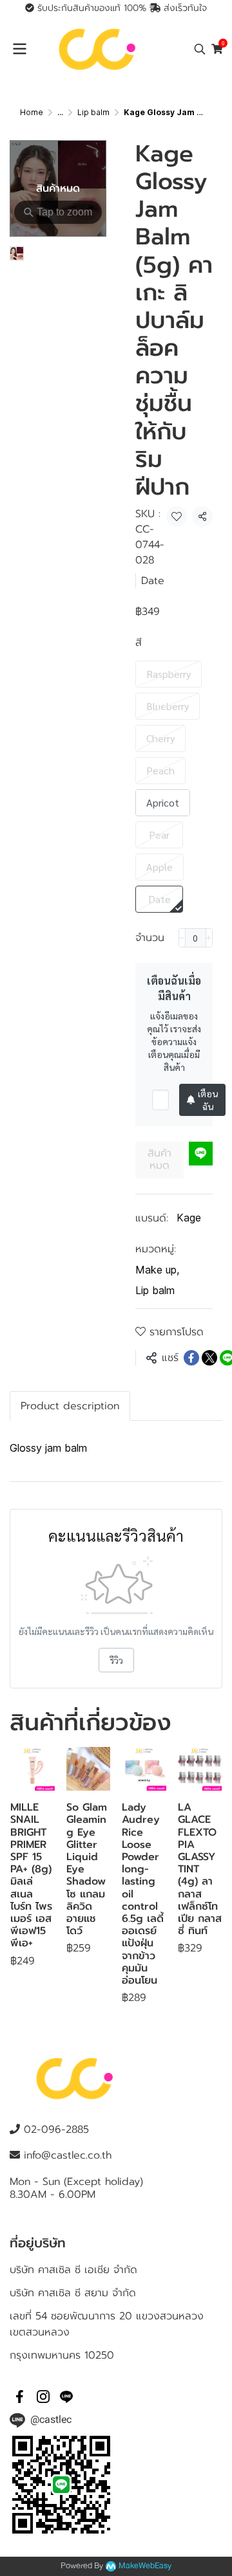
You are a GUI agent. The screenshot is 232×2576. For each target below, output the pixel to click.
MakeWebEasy (145, 2566)
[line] (66, 2397)
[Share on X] (209, 1358)
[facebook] (20, 2397)
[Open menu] (19, 49)
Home (32, 112)
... (60, 112)
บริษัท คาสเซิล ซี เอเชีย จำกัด (73, 2270)
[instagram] (43, 2397)
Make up (157, 1270)
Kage (189, 1218)
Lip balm (93, 112)
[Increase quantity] (209, 938)
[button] (200, 49)
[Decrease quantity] (182, 938)
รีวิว (116, 1660)
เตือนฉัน (208, 1100)
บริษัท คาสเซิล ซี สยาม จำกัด (73, 2293)
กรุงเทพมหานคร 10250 (62, 2355)
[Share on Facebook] (191, 1358)
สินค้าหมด (159, 1159)
